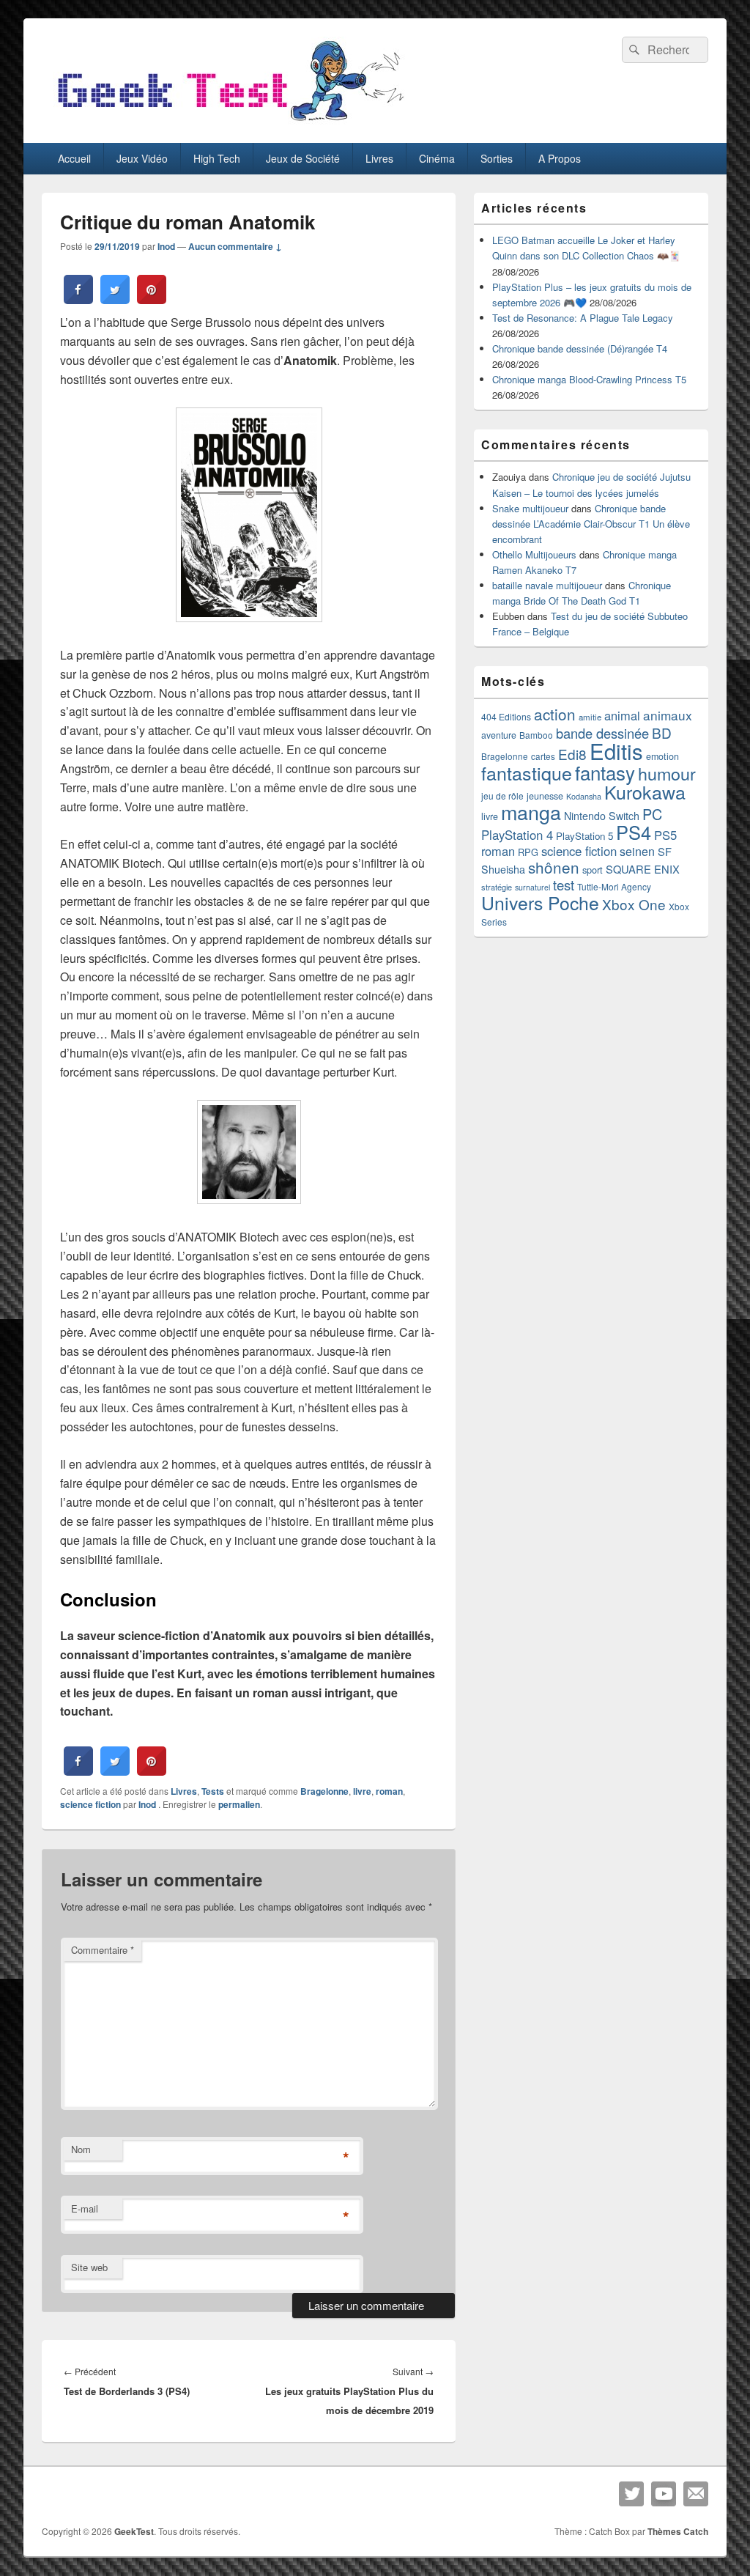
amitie (590, 717)
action (555, 714)
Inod (166, 246)
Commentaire (103, 1950)
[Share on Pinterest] (152, 300)
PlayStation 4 (517, 835)
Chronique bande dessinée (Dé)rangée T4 (580, 348)
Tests (213, 1791)
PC (652, 814)
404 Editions (506, 716)
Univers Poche (540, 903)
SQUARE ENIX (643, 869)
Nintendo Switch (602, 816)
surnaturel (532, 887)
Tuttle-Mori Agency (614, 886)
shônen (554, 867)
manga (531, 812)
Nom (81, 2149)
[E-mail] (696, 2494)
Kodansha (584, 796)
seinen (637, 851)
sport (593, 870)
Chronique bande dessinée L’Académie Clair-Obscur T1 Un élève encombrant (591, 524)
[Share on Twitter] (115, 300)
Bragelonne (324, 1791)
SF (665, 851)
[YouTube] (664, 2494)
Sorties (497, 158)
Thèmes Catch (678, 2531)
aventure (499, 735)
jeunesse (545, 796)
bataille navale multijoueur (547, 585)
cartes (543, 756)
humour (667, 773)
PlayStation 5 (584, 836)
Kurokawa (645, 791)
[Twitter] (631, 2494)
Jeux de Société (303, 158)
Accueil (74, 158)
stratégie (497, 887)
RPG (528, 852)
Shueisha (503, 869)
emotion (662, 756)
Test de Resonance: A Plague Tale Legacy (583, 318)
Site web (89, 2267)
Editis (616, 750)
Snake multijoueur (530, 508)
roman (389, 1791)
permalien (239, 1804)
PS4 (634, 832)
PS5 (665, 835)
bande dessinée (602, 733)
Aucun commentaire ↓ (235, 246)
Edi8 (572, 754)
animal (622, 715)
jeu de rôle (502, 796)
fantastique (527, 772)
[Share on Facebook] (78, 300)
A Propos (560, 158)
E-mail (85, 2208)
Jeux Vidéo (142, 158)
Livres (379, 158)
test (564, 885)
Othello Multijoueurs (534, 554)
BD (662, 732)
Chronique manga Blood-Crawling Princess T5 (589, 379)
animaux (668, 715)
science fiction (90, 1804)
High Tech (217, 158)
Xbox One (634, 904)
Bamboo (536, 735)
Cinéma (437, 158)
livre (362, 1791)
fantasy (605, 772)
